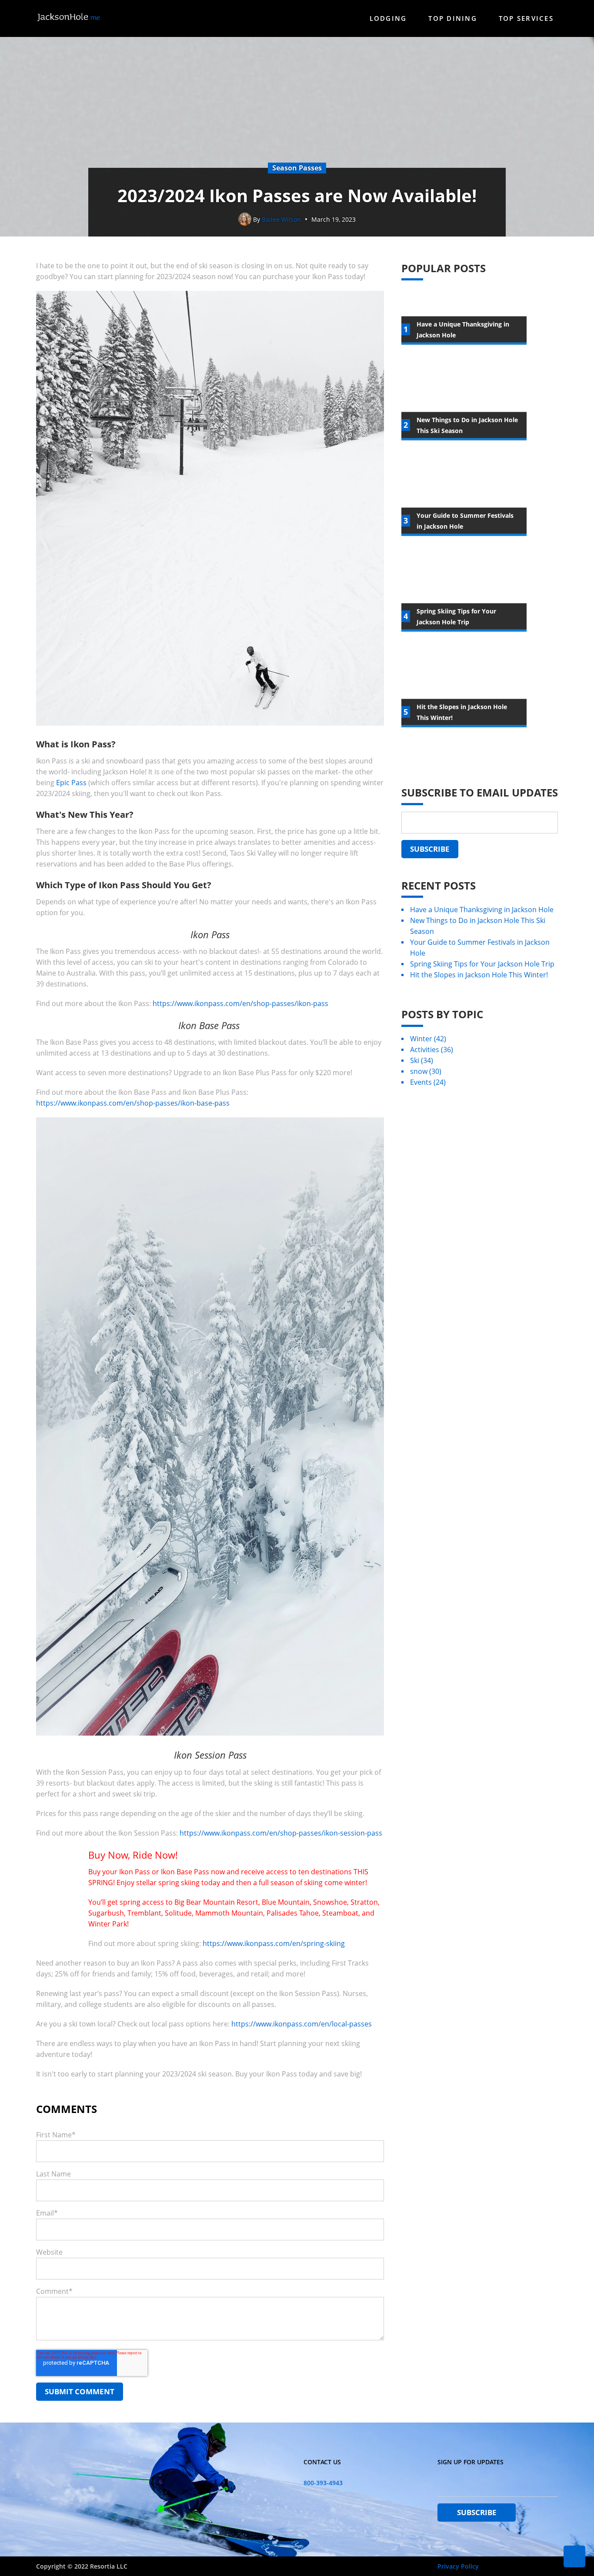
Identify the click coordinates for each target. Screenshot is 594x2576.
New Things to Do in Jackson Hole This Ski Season (478, 926)
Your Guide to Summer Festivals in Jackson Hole (480, 948)
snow (426, 1071)
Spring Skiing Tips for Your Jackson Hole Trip (482, 964)
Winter (428, 1039)
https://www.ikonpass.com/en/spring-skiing (274, 1943)
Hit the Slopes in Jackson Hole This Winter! (479, 975)
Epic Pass (71, 783)
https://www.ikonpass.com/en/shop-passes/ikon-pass (240, 1003)
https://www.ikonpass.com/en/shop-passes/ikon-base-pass (133, 1103)
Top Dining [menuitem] (453, 18)
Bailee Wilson (281, 219)
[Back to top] (574, 2556)
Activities (432, 1050)
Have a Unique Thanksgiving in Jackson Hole (482, 910)
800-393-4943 (323, 2483)
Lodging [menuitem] (388, 18)
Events (428, 1082)
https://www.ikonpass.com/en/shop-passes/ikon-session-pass (281, 1833)
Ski (422, 1060)
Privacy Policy (458, 2566)
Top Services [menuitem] (526, 18)
